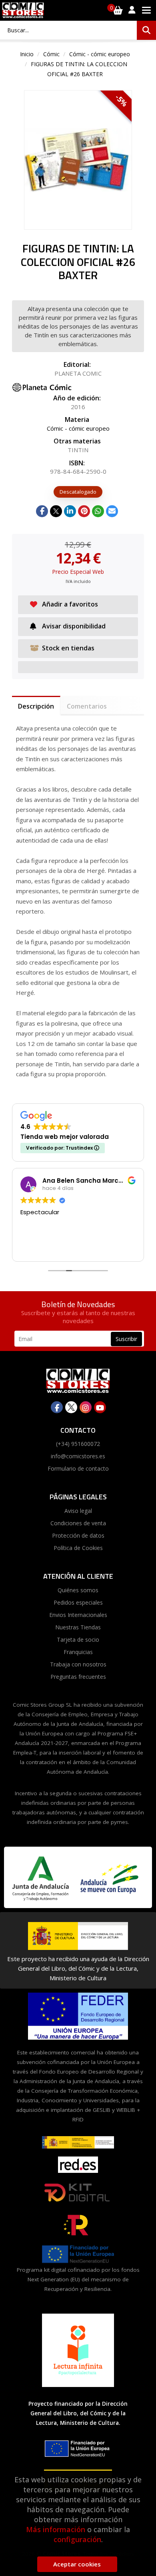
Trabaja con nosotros (78, 1664)
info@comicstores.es (78, 1456)
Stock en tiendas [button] (68, 648)
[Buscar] (146, 30)
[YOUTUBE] (100, 1407)
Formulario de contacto (78, 1468)
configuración (77, 2539)
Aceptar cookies (77, 2564)
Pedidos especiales (78, 1602)
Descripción (36, 706)
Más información (56, 2529)
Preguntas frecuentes (78, 1677)
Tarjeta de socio (78, 1640)
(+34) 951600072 (78, 1444)
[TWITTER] (71, 1407)
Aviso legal (78, 1511)
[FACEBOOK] (57, 1407)
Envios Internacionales (78, 1615)
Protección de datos (78, 1535)
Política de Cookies (78, 1548)
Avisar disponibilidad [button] (74, 626)
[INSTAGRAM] (86, 1407)
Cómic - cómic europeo (100, 54)
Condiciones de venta (78, 1523)
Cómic (51, 54)
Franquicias (78, 1652)
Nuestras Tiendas (78, 1627)
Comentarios (87, 706)
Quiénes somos (78, 1590)
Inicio (27, 54)
